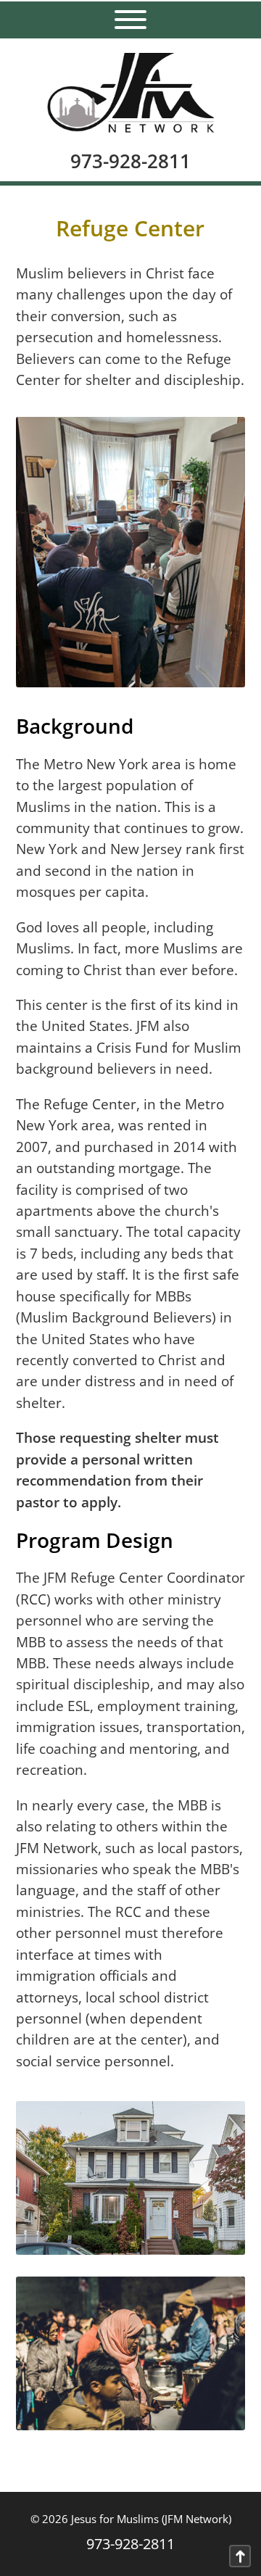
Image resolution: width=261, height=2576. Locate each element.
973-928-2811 (130, 161)
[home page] (130, 86)
